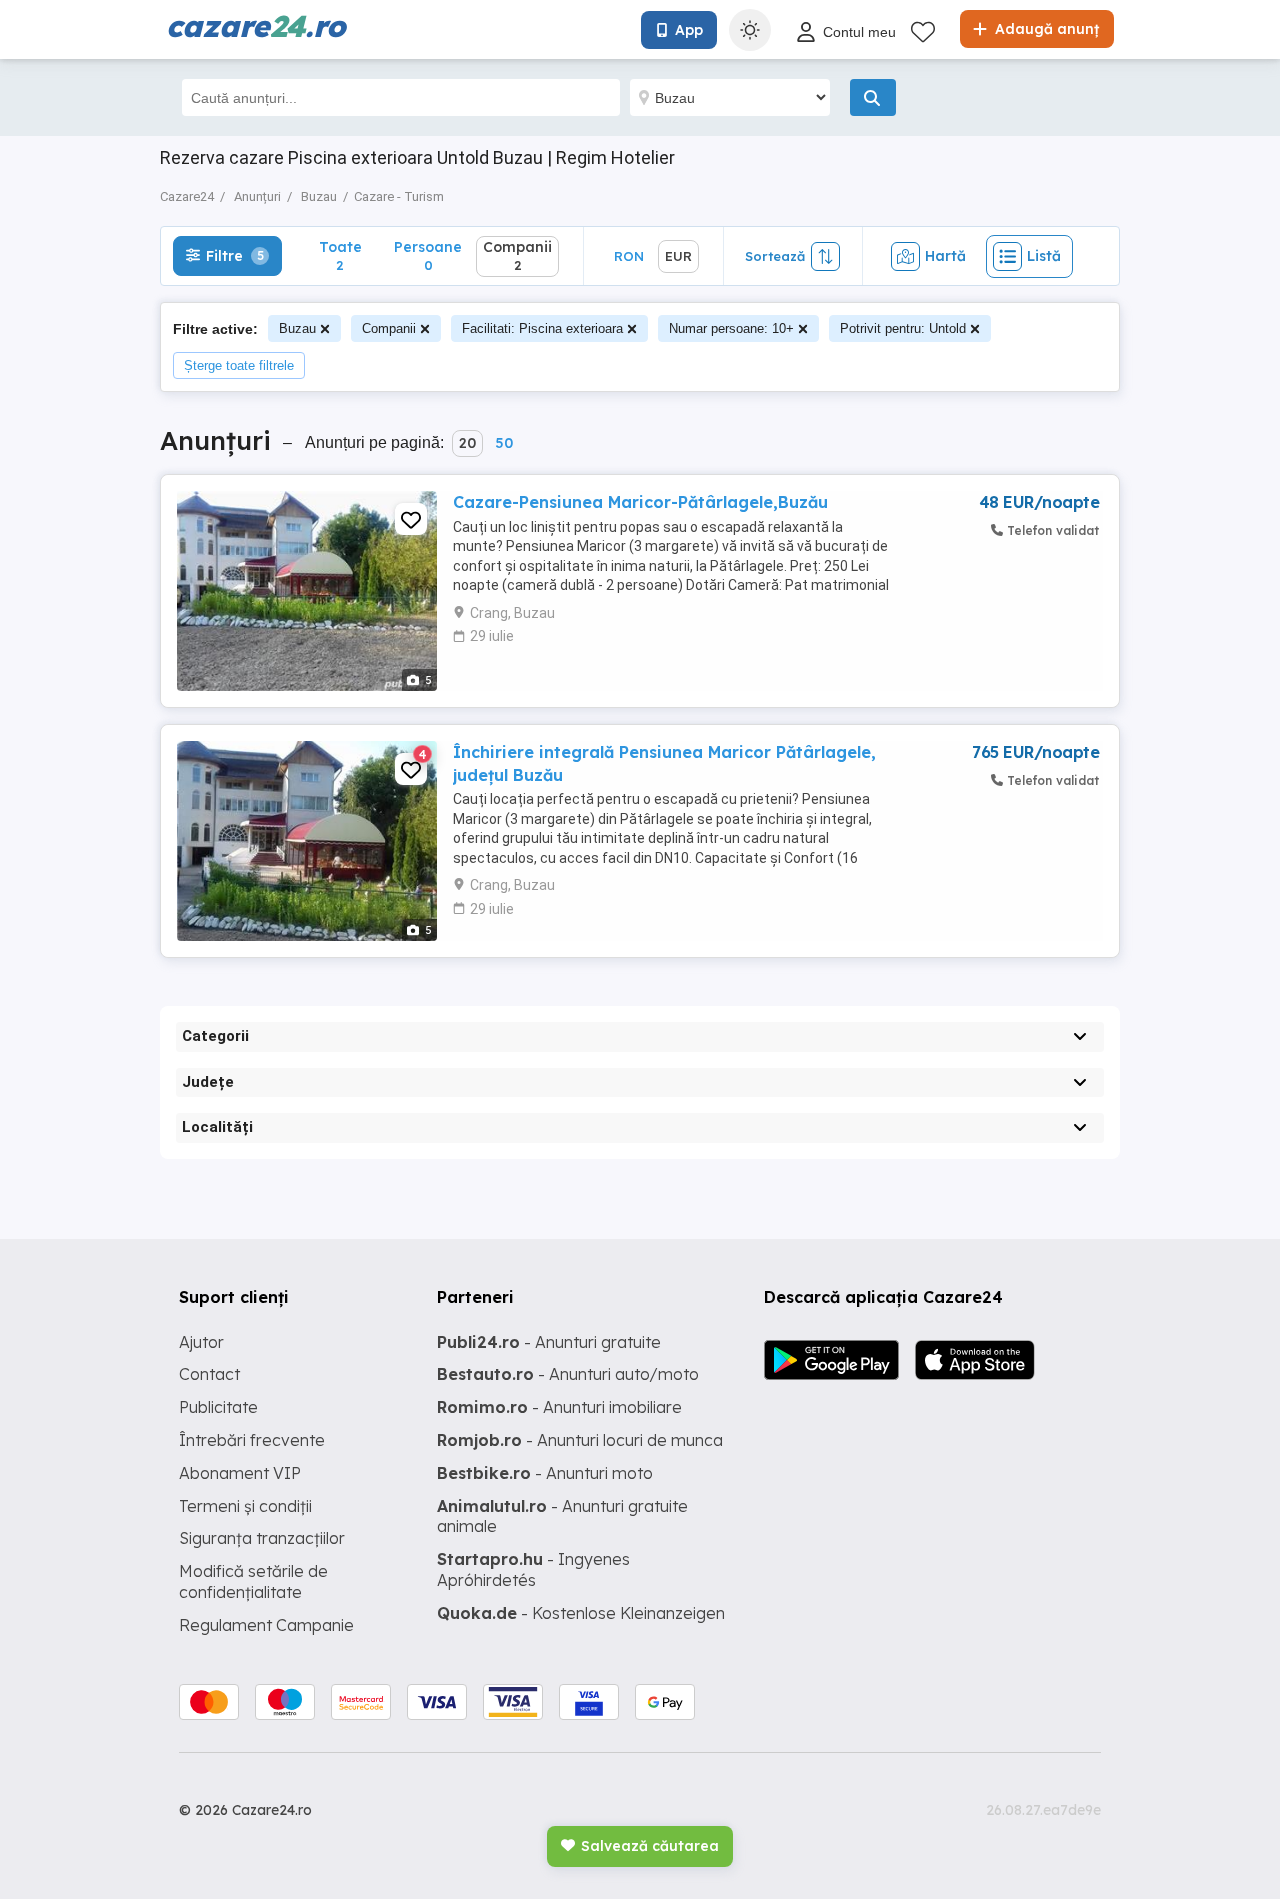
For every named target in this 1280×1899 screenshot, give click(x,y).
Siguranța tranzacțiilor (262, 1538)
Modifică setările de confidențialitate (253, 1581)
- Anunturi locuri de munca (580, 1440)
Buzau (297, 328)
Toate (340, 255)
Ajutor (201, 1342)
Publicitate (218, 1407)
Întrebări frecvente (252, 1440)
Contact (209, 1374)
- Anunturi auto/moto (568, 1374)
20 (467, 443)
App (689, 30)
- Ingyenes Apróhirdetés (533, 1569)
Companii (389, 328)
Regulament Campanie (266, 1625)
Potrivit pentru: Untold (903, 328)
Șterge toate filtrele (239, 365)
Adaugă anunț (1045, 29)
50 (504, 443)
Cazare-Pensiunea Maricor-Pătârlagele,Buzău (640, 502)
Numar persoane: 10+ (731, 328)
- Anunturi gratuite (549, 1342)
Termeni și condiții (245, 1506)
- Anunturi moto (545, 1473)
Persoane (428, 255)
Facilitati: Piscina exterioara (542, 328)
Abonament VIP (240, 1473)
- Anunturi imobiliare (559, 1407)
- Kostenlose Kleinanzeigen (581, 1613)
